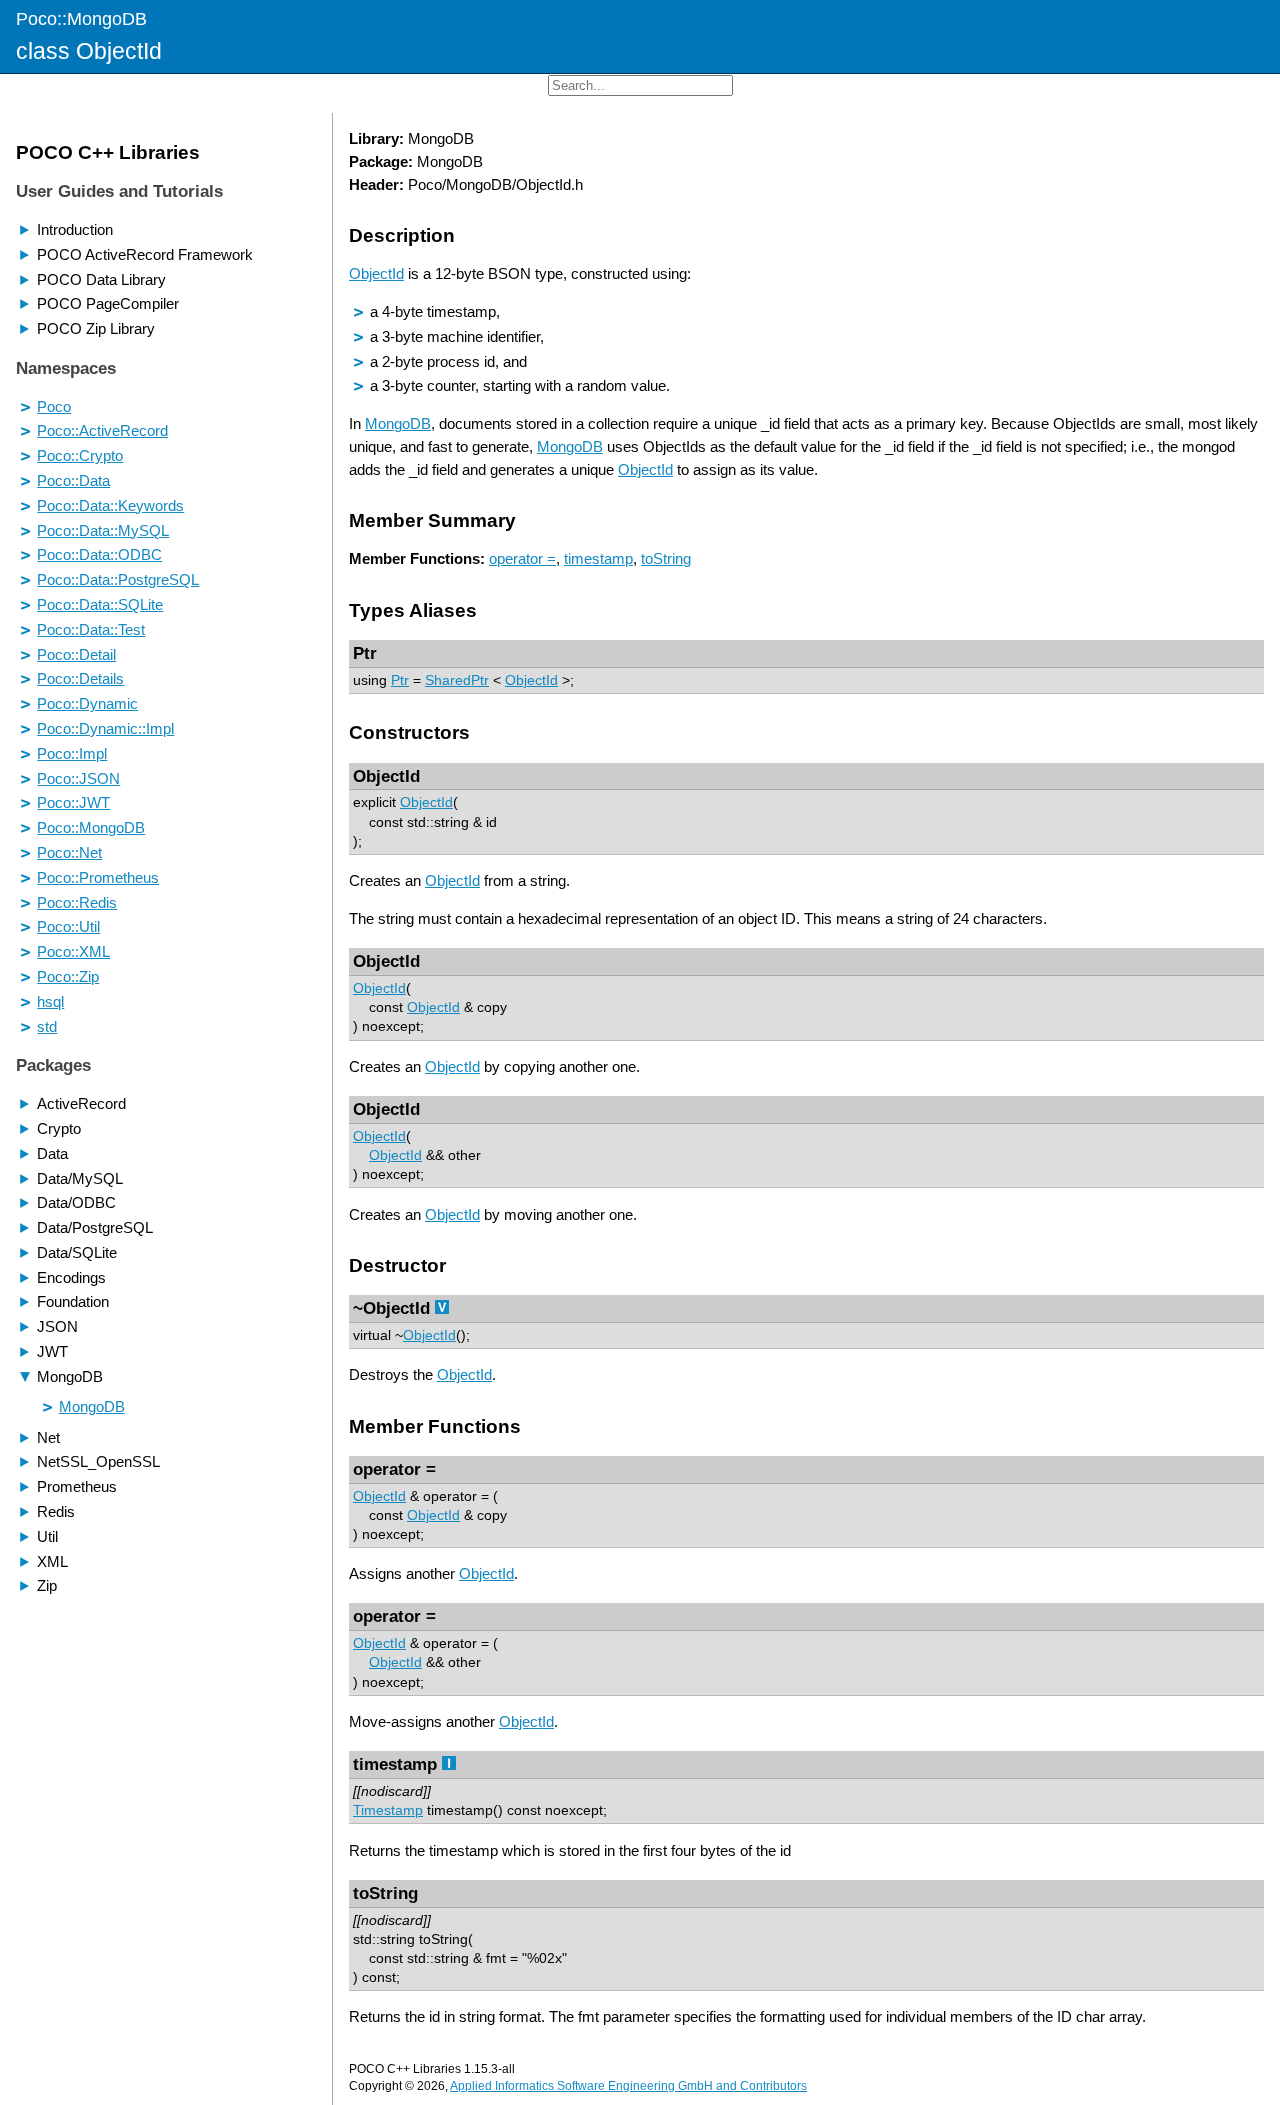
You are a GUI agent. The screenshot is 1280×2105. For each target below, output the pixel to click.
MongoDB (398, 423)
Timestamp (388, 1810)
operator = (522, 558)
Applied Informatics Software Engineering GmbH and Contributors (628, 2086)
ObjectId (376, 273)
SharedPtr (457, 680)
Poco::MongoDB (81, 18)
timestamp (598, 558)
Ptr (400, 680)
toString (666, 558)
